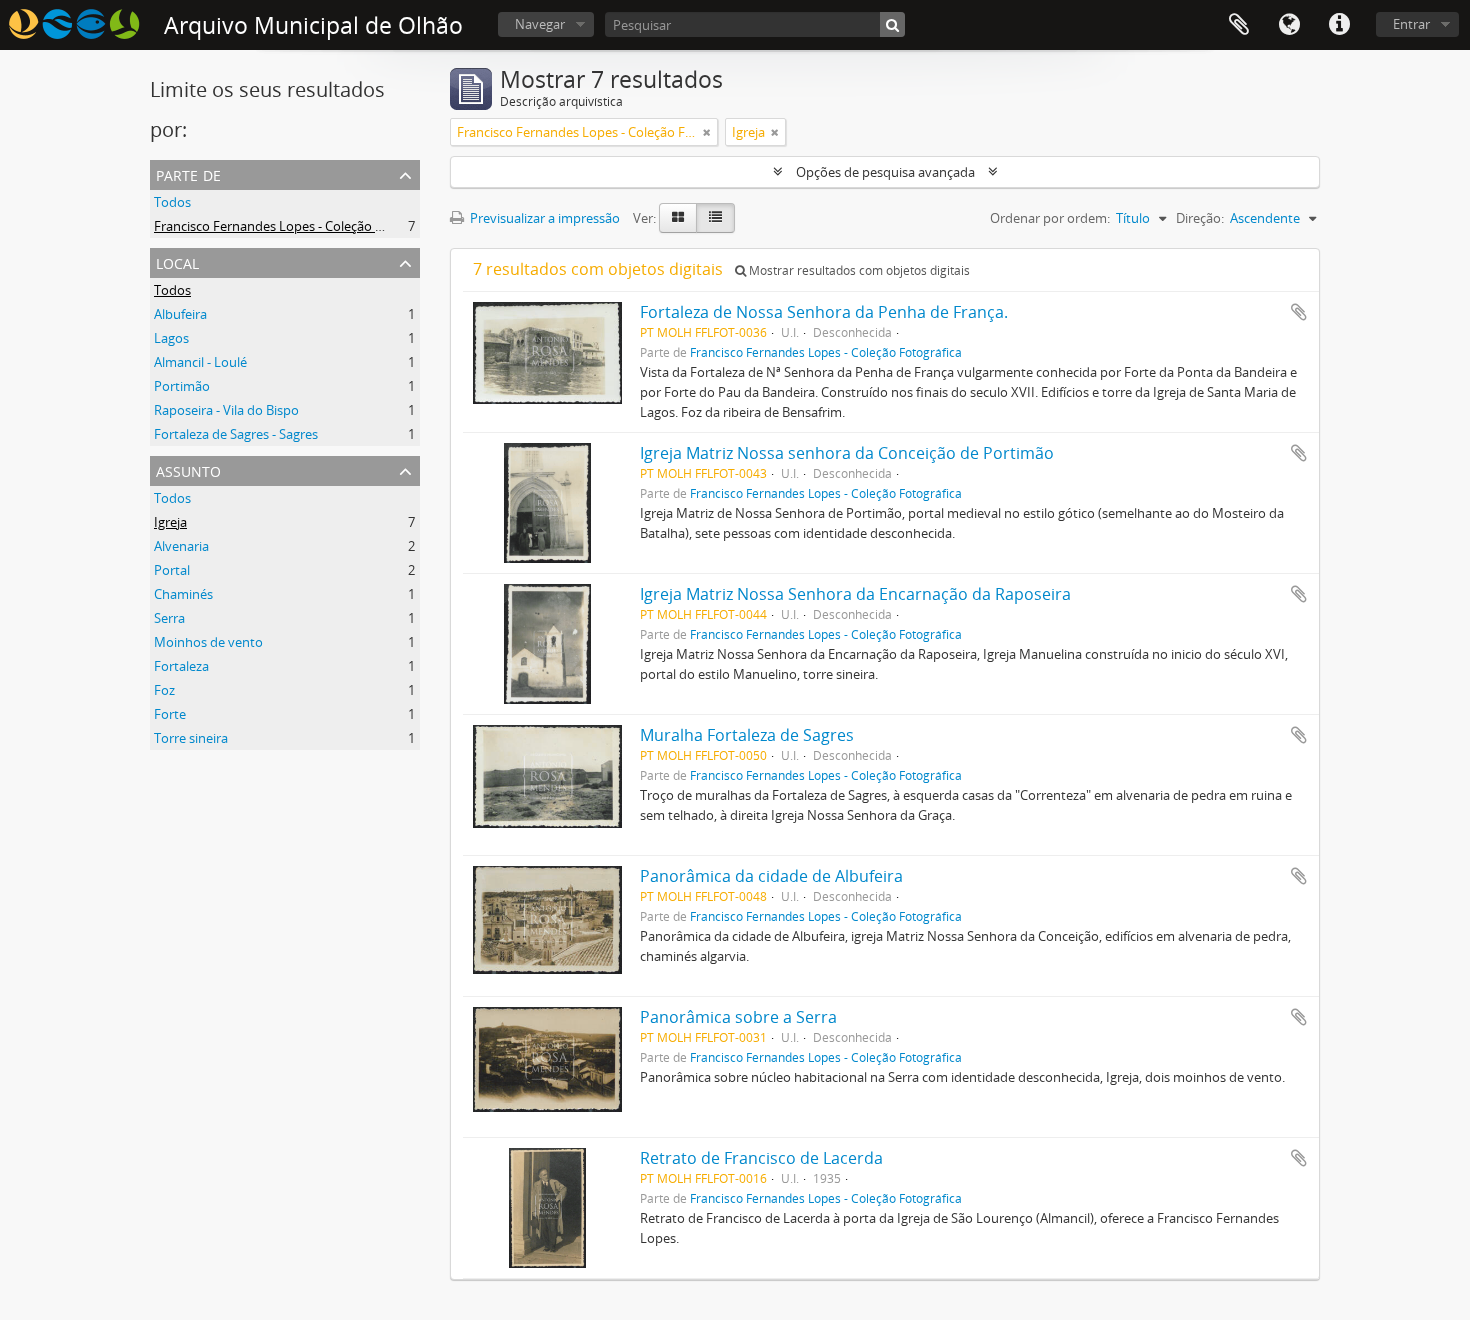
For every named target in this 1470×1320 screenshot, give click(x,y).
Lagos (171, 338)
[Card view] (678, 218)
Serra (169, 618)
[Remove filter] (707, 132)
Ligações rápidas (1339, 25)
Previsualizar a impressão (543, 218)
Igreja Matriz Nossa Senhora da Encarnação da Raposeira (855, 594)
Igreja (170, 522)
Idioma (1289, 25)
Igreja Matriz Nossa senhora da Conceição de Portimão (847, 453)
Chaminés (183, 594)
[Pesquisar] (892, 24)
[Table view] (715, 218)
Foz (164, 690)
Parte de (188, 173)
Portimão (182, 386)
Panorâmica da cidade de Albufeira (771, 876)
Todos (172, 202)
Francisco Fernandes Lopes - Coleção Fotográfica (298, 226)
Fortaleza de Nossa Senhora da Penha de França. (824, 312)
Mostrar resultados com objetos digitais (858, 270)
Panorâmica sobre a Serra (738, 1017)
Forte (170, 714)
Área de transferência (1239, 25)
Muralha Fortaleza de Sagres (747, 735)
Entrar (1411, 24)
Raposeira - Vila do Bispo (226, 410)
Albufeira (180, 314)
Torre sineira (191, 738)
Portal (172, 570)
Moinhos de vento (208, 642)
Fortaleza (181, 666)
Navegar (540, 24)
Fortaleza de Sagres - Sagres (236, 434)
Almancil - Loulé (200, 362)
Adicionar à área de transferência (1299, 312)
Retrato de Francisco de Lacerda (761, 1158)
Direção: (1200, 218)
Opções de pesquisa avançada (885, 172)
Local (177, 261)
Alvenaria (181, 546)
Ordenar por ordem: (1050, 218)
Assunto (188, 469)
